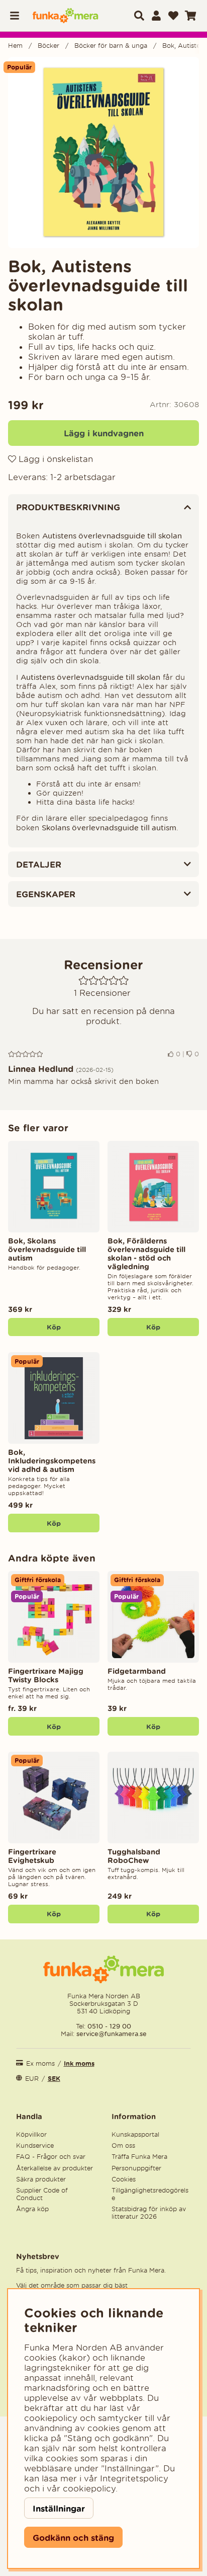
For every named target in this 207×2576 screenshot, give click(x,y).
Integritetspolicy (134, 2478)
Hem (15, 46)
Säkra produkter (41, 2179)
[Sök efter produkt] (139, 16)
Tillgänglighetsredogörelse (150, 2194)
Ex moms (40, 2063)
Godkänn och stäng (73, 2538)
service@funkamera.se (111, 2034)
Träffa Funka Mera (139, 2157)
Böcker (48, 46)
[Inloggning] (156, 16)
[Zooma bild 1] (103, 152)
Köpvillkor (31, 2134)
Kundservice (35, 2145)
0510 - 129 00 (109, 2026)
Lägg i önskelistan (55, 459)
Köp (54, 1727)
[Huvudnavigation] (18, 16)
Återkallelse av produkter (55, 2168)
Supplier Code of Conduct (42, 2194)
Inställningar (59, 2508)
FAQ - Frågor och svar (51, 2157)
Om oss (123, 2145)
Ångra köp (32, 2209)
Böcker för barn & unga (111, 46)
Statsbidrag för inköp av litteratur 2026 (149, 2213)
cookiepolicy (89, 2488)
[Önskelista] (173, 16)
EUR (32, 2079)
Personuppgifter (136, 2168)
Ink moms (79, 2063)
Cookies (124, 2179)
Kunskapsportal (135, 2134)
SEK (54, 2079)
